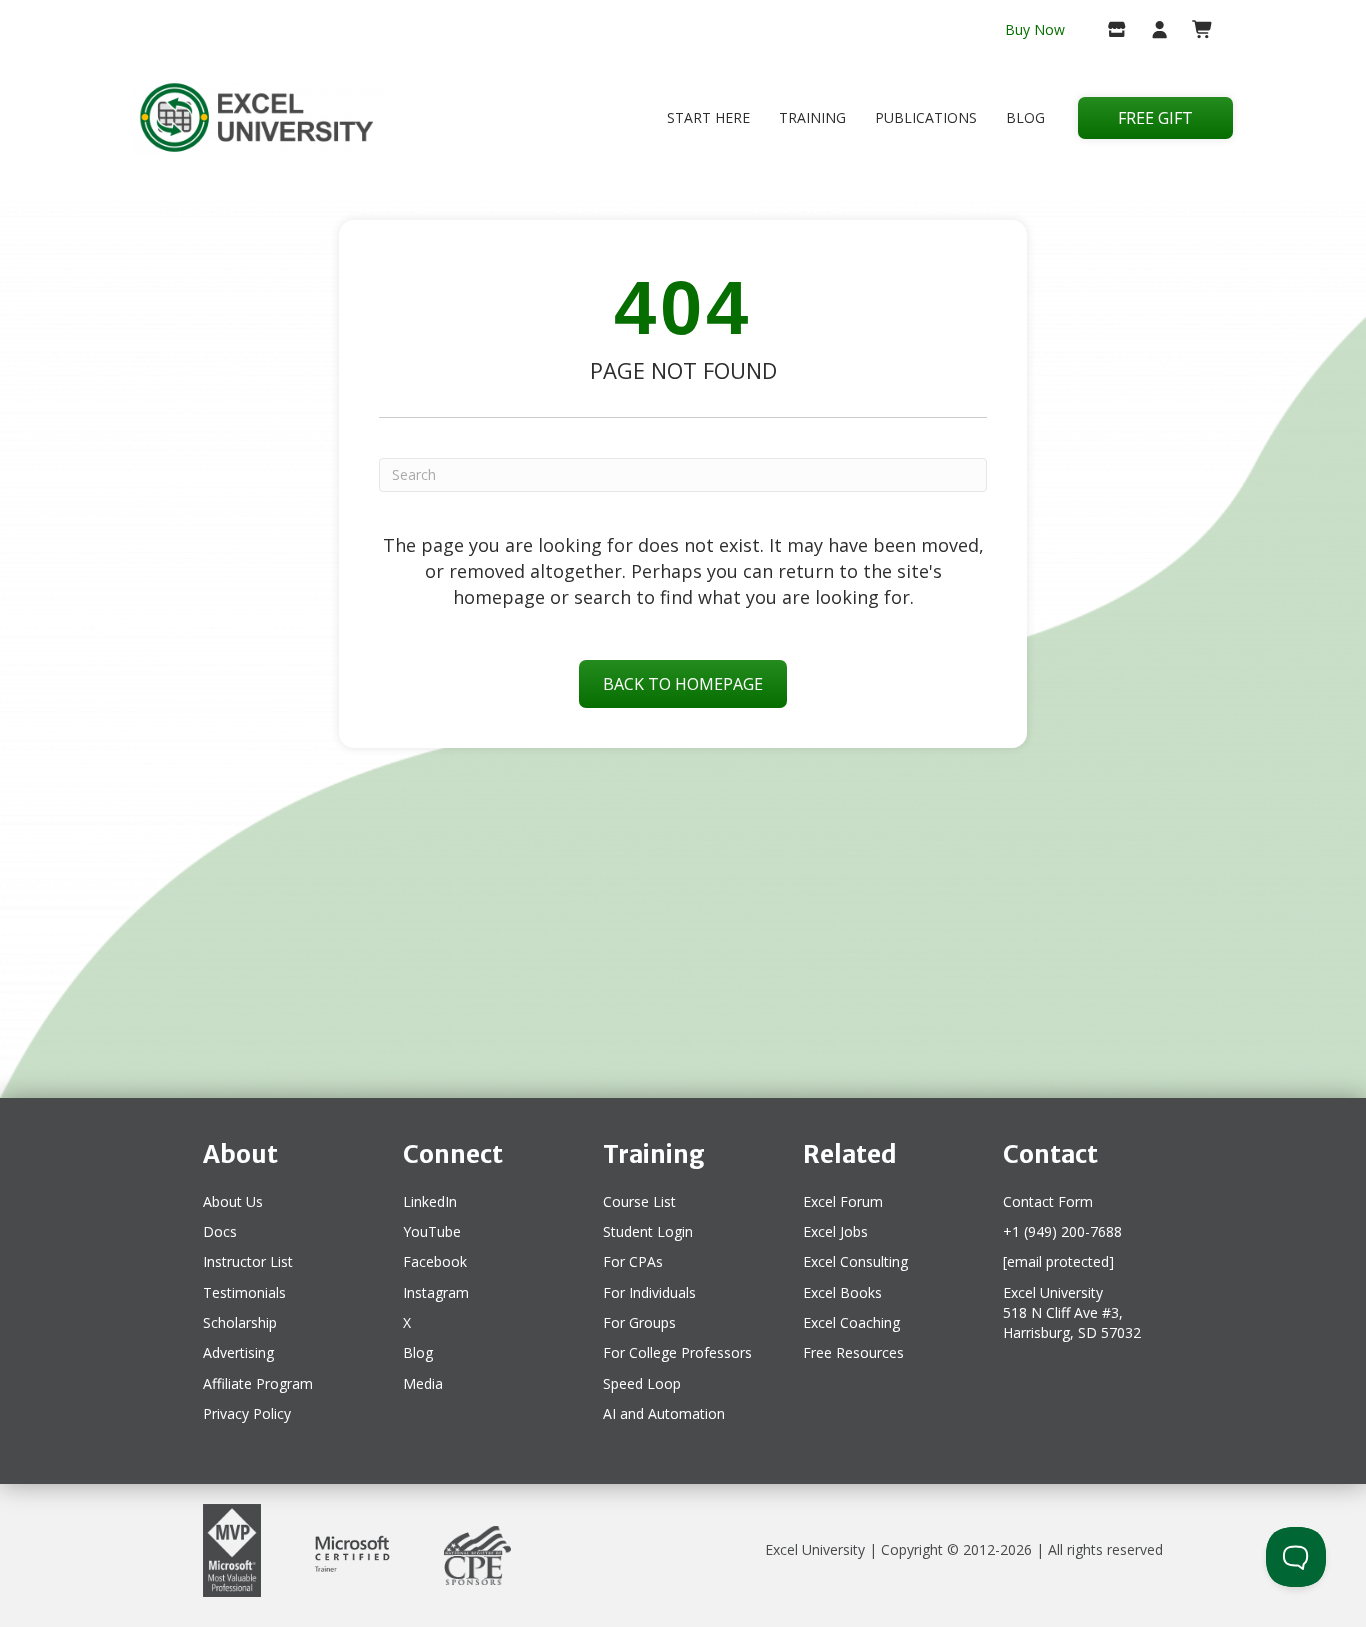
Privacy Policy (247, 1413)
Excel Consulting (855, 1261)
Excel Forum (843, 1201)
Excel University (815, 1549)
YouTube (432, 1231)
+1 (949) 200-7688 (1062, 1231)
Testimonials (244, 1292)
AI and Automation (664, 1413)
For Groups (639, 1322)
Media (423, 1383)
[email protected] (1058, 1261)
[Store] (1108, 31)
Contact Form (1048, 1201)
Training (812, 117)
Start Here (708, 117)
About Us (233, 1201)
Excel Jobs (835, 1231)
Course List (639, 1201)
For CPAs (633, 1261)
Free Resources (853, 1352)
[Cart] (1194, 31)
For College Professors (677, 1352)
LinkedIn (430, 1201)
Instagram (436, 1292)
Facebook (435, 1261)
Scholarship (240, 1322)
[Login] (1151, 31)
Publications (926, 117)
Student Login (648, 1231)
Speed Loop (642, 1383)
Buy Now (1035, 29)
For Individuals (649, 1292)
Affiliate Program (258, 1383)
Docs (220, 1231)
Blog (1025, 117)
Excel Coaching (851, 1322)
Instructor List (248, 1261)
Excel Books (842, 1292)
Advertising (238, 1352)
